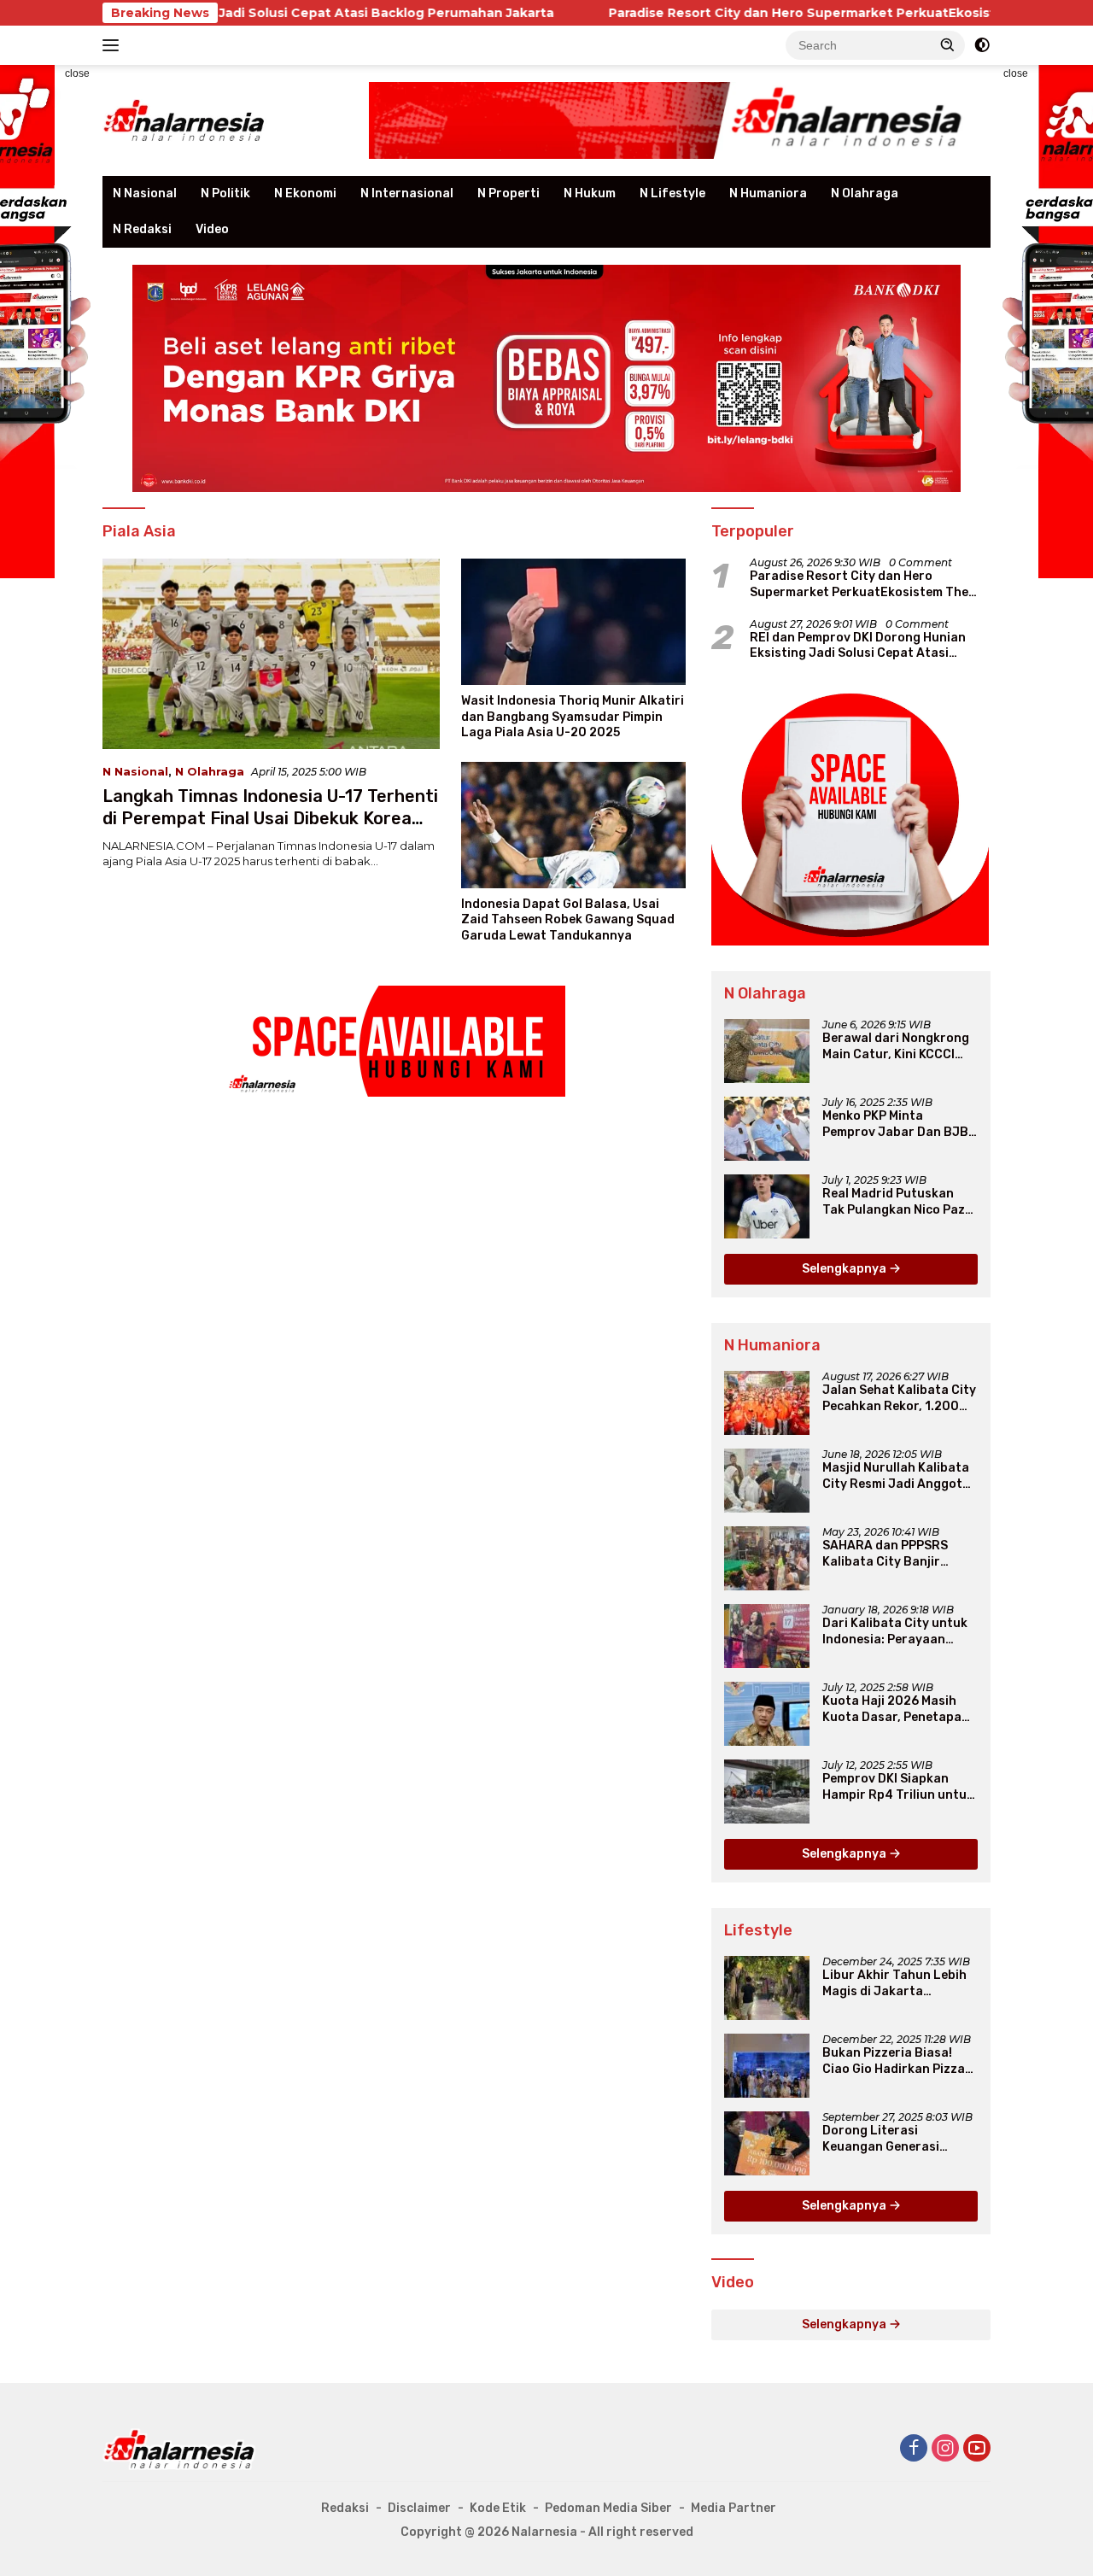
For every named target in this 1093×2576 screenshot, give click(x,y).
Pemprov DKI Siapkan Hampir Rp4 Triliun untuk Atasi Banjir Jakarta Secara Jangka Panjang (898, 1787)
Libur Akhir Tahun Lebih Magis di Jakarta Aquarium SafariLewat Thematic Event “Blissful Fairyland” (897, 1983)
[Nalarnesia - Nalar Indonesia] (179, 2448)
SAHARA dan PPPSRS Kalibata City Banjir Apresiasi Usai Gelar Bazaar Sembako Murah (894, 1554)
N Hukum (590, 193)
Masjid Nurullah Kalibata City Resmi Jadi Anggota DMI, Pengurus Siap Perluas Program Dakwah (898, 1476)
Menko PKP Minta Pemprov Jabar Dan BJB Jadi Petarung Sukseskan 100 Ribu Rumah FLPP (899, 1124)
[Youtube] (977, 2449)
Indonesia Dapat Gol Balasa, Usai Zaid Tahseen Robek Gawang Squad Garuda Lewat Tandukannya (568, 919)
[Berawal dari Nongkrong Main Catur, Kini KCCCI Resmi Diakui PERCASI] (767, 1051)
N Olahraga (865, 193)
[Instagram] (945, 2449)
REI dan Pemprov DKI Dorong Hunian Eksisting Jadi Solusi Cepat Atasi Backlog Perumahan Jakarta (858, 646)
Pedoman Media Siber (608, 2508)
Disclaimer (419, 2508)
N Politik (225, 193)
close (77, 73)
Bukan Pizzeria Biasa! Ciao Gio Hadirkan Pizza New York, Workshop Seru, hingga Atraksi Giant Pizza (894, 2061)
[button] (948, 44)
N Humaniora (768, 193)
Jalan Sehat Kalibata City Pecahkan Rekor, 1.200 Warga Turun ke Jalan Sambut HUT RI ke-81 (899, 1398)
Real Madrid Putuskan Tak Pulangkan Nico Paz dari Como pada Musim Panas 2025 (894, 1202)
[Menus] (114, 45)
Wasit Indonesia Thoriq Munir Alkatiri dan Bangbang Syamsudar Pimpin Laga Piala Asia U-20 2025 (573, 716)
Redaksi (345, 2508)
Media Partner (734, 2508)
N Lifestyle (672, 193)
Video (212, 229)
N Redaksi (142, 229)
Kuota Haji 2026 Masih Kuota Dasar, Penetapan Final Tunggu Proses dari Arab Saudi (897, 1709)
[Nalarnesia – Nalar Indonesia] (184, 120)
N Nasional (145, 193)
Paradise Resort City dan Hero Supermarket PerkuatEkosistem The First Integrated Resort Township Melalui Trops (859, 584)
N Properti (509, 193)
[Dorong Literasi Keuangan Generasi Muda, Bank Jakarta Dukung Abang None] (767, 2143)
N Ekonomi (305, 193)
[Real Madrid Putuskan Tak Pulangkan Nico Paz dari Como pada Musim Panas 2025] (767, 1206)
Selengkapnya (845, 1269)
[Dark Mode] (982, 45)
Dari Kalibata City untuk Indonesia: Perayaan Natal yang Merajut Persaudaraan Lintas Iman (895, 1631)
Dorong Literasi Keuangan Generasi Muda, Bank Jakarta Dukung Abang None (883, 2139)
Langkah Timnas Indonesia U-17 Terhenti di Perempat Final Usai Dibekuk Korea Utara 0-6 (270, 818)
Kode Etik (498, 2508)
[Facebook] (914, 2449)
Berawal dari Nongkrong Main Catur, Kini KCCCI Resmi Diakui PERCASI (896, 1046)
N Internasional (407, 193)
